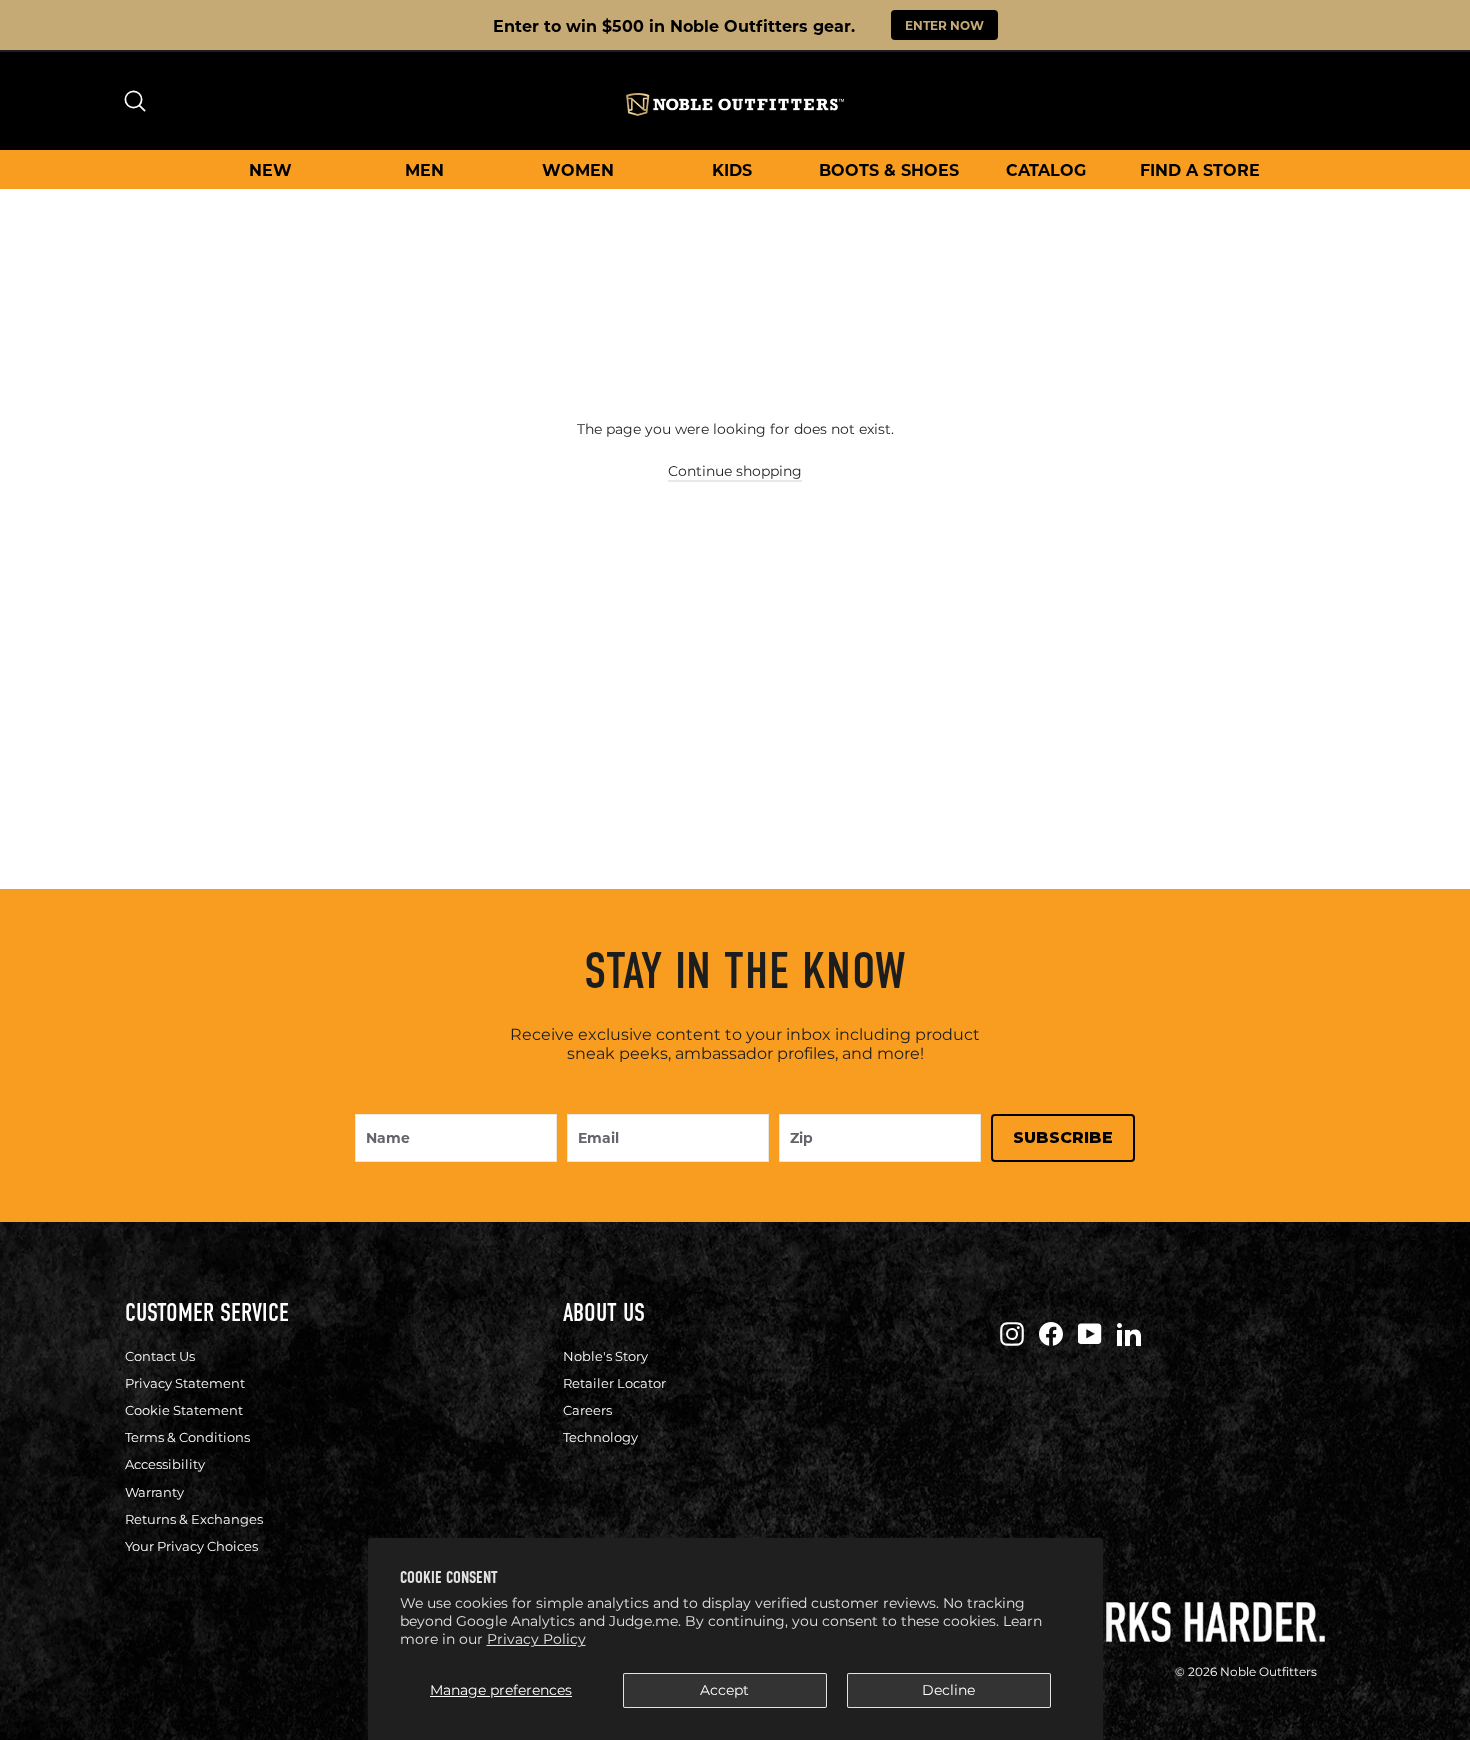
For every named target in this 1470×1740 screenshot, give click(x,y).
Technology (600, 1437)
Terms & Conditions (187, 1437)
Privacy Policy (536, 1639)
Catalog (1046, 169)
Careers (587, 1410)
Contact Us (160, 1356)
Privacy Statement (185, 1383)
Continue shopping (735, 471)
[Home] (735, 104)
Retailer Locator (614, 1383)
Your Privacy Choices (191, 1546)
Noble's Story (605, 1356)
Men (424, 169)
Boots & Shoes (889, 169)
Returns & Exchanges (194, 1519)
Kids (732, 169)
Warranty (154, 1492)
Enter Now (944, 25)
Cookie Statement (184, 1410)
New (270, 169)
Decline (948, 1690)
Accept (724, 1690)
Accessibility (165, 1464)
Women (578, 169)
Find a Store (1200, 169)
